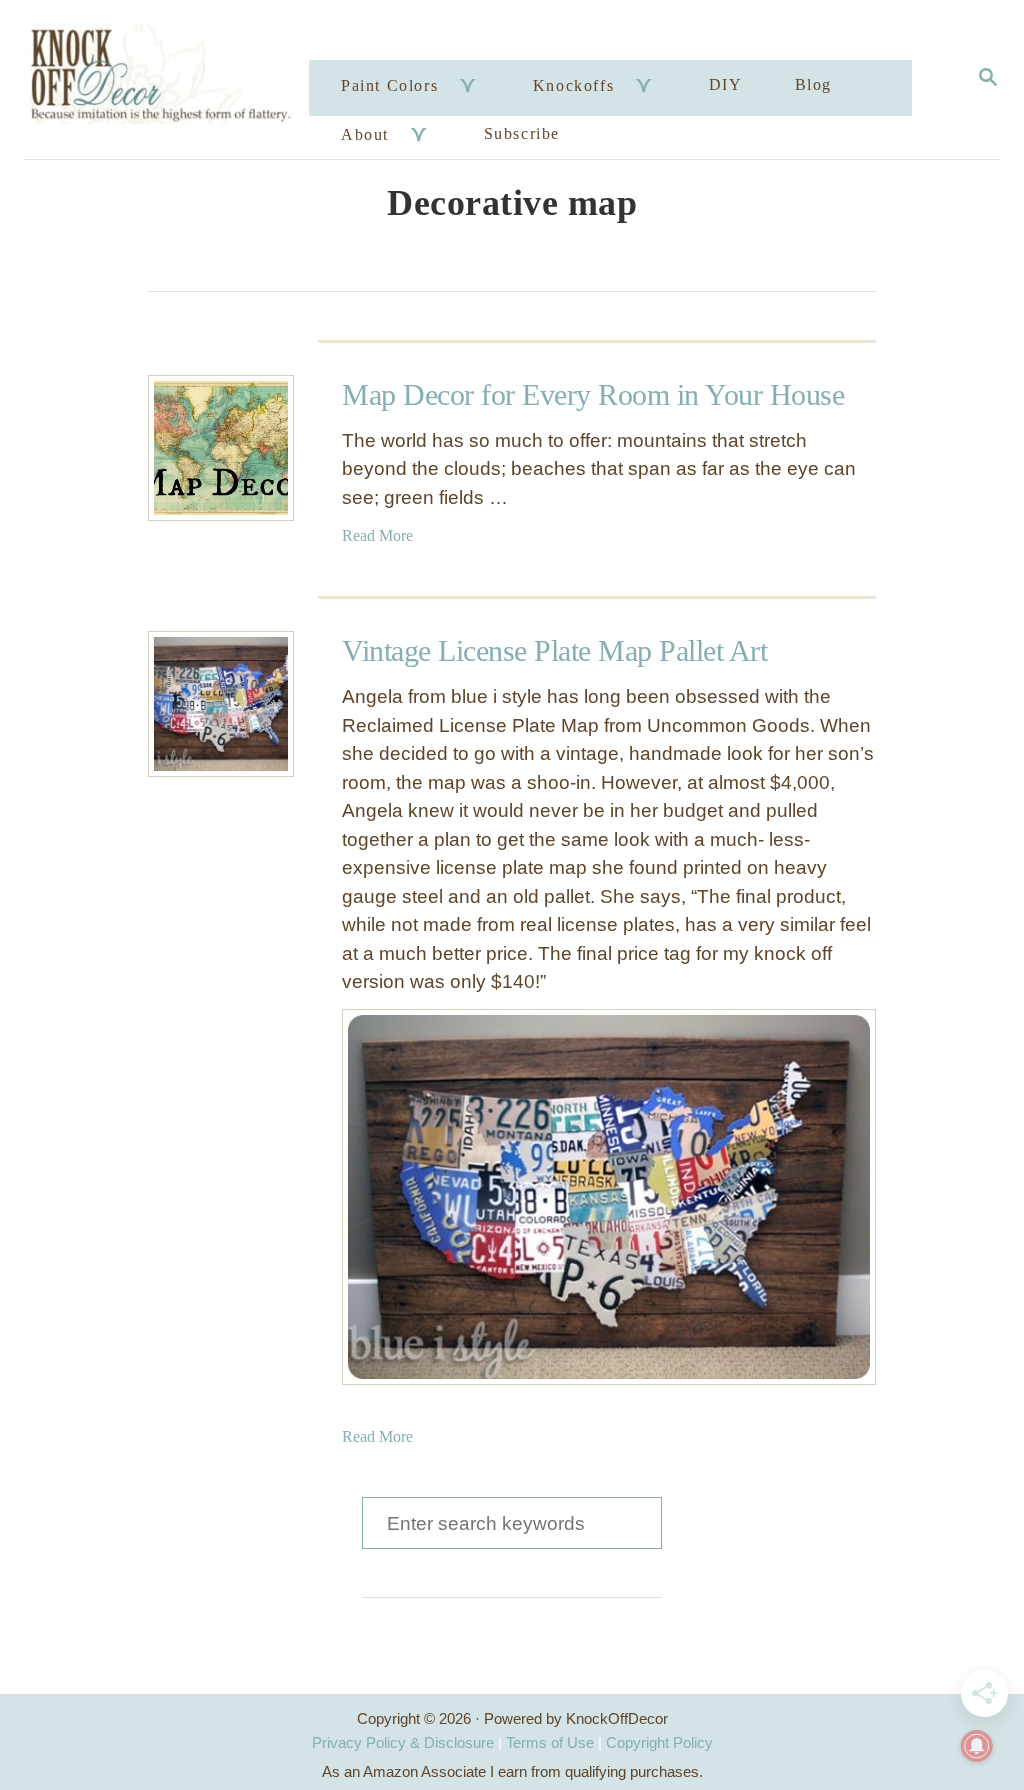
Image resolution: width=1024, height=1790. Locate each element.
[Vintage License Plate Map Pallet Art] (221, 704)
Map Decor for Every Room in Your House (593, 394)
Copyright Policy (659, 1742)
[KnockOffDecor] (169, 79)
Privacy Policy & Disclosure (403, 1742)
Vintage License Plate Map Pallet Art (554, 650)
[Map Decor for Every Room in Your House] (221, 448)
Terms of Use (550, 1742)
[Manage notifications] (977, 1746)
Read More (377, 535)
